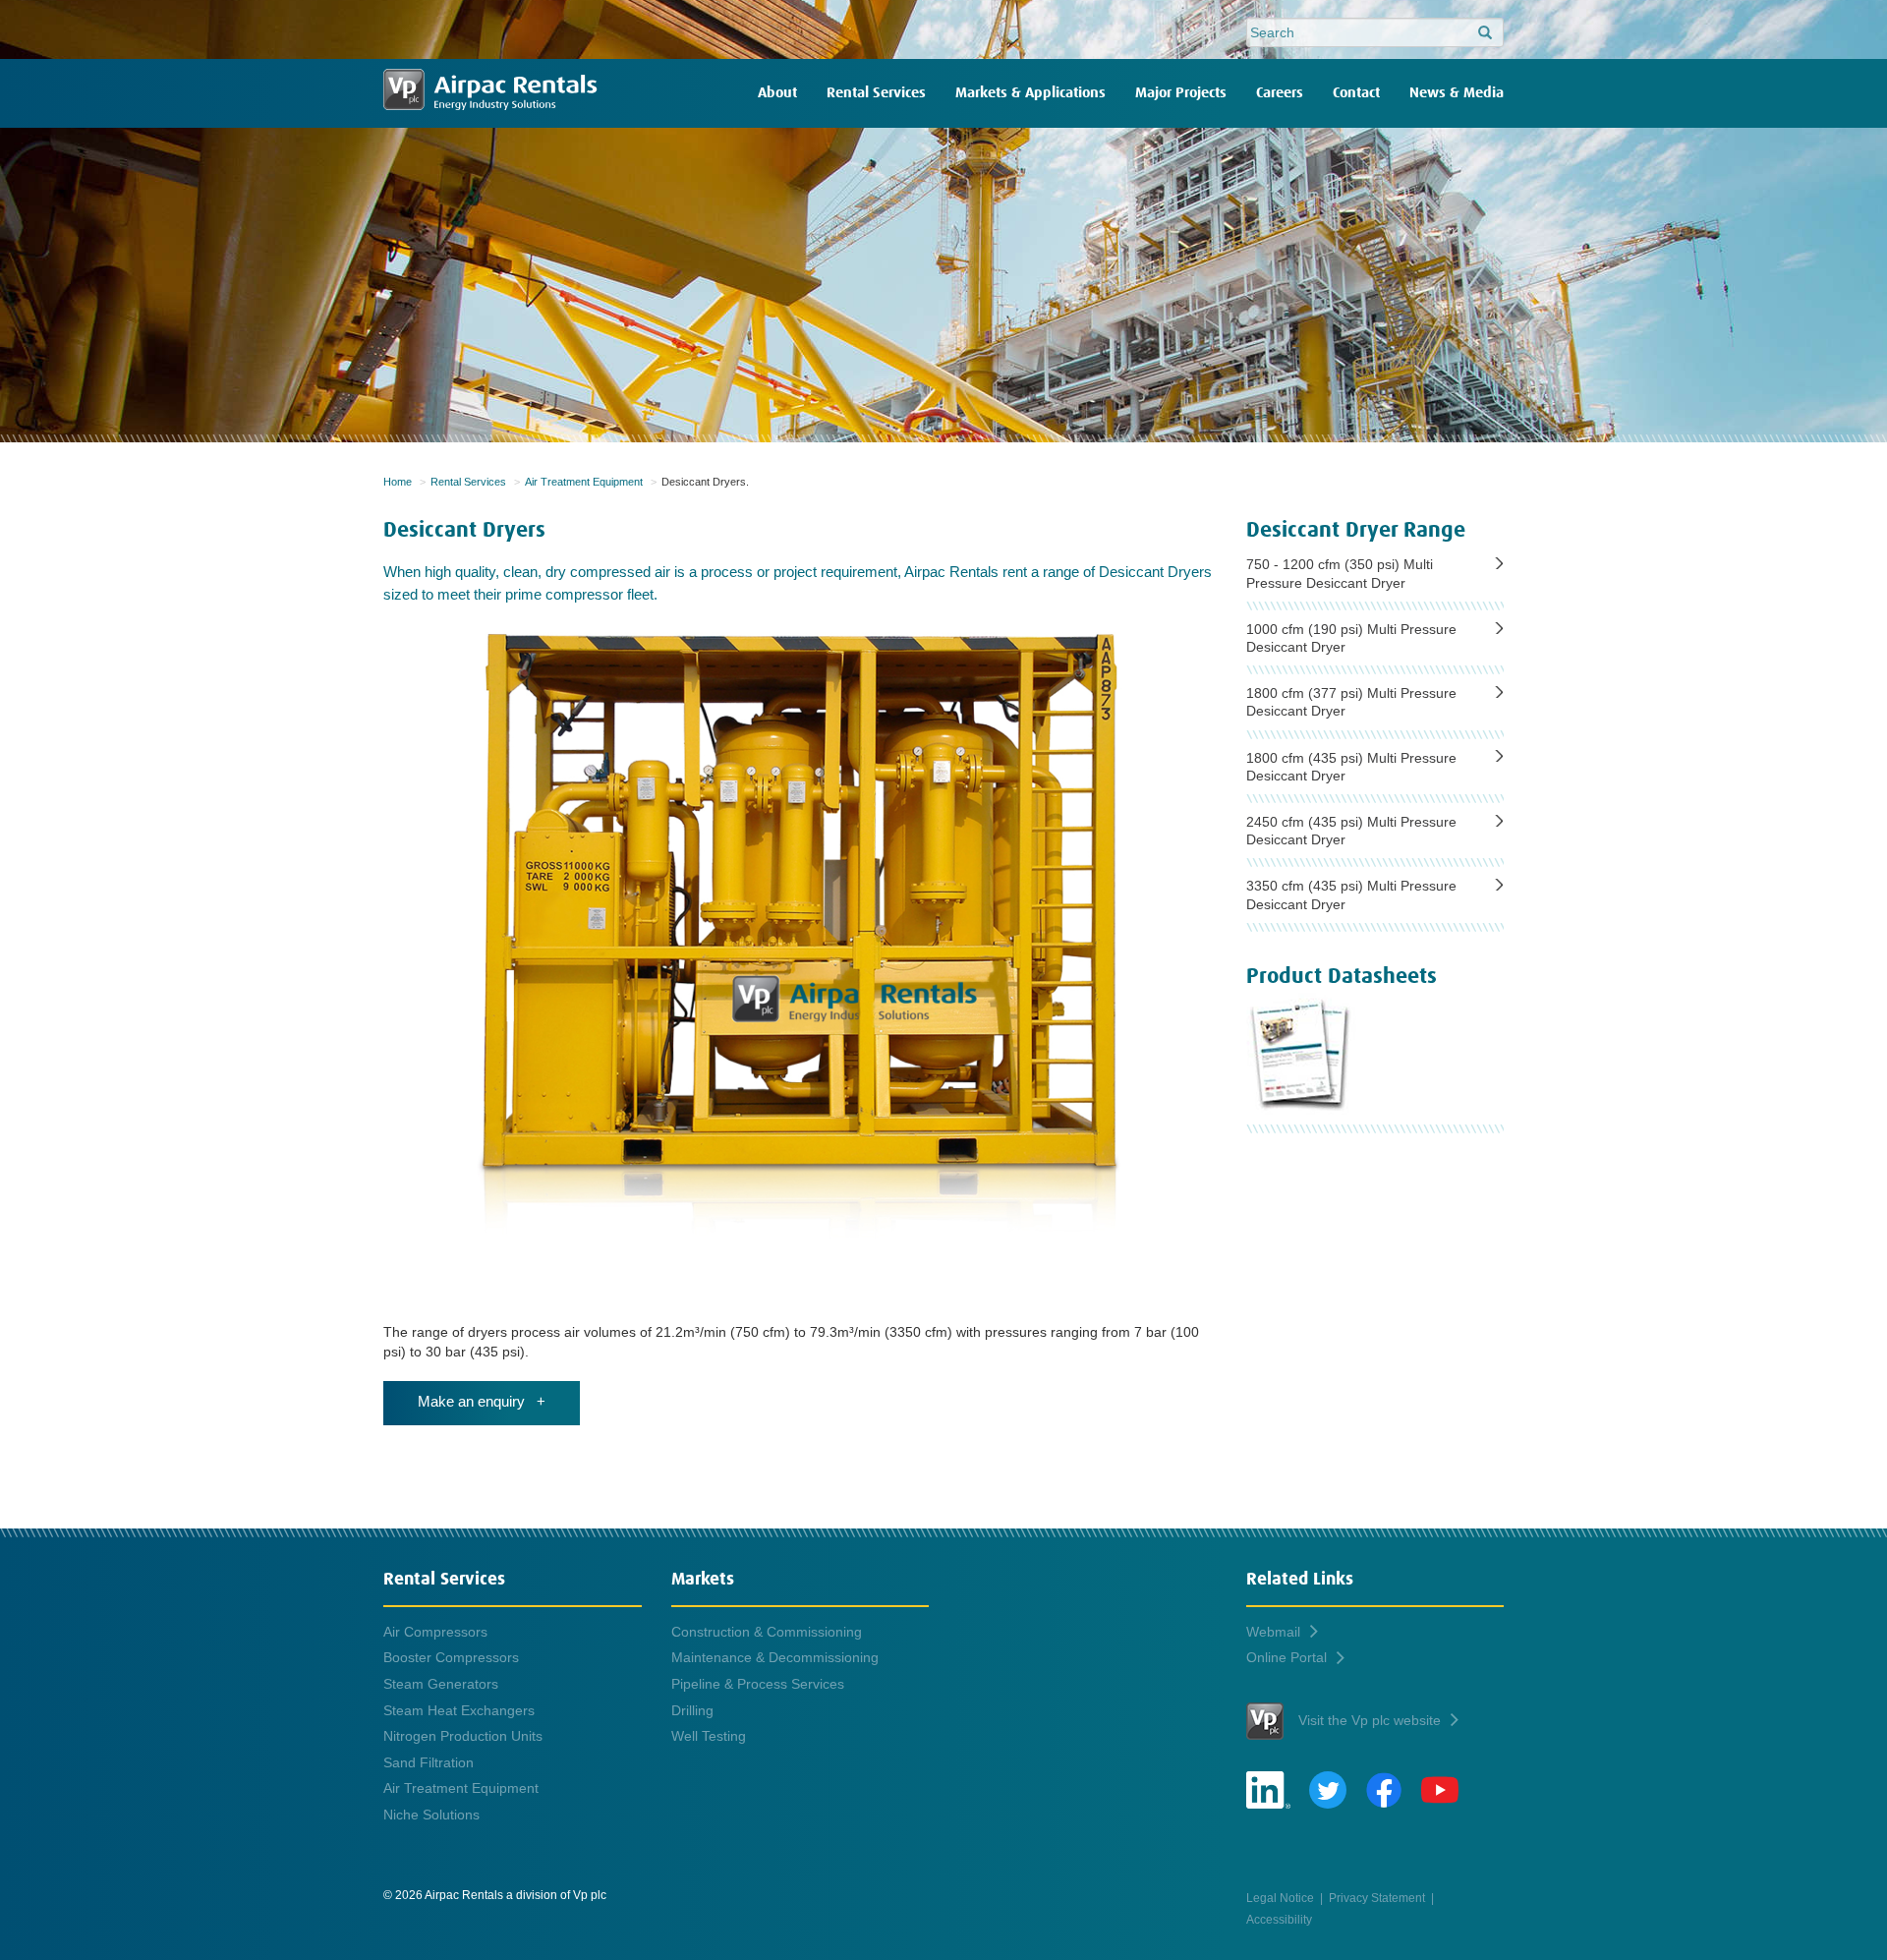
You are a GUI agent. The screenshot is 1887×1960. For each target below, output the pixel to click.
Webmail (1273, 1632)
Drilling (692, 1710)
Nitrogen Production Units (463, 1736)
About (777, 93)
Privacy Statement (1377, 1898)
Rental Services (876, 93)
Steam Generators (441, 1684)
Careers (1280, 93)
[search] (1485, 33)
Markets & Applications (1030, 93)
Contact (1356, 93)
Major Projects (1181, 93)
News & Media (1457, 93)
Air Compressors (435, 1632)
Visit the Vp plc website (1370, 1720)
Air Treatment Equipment (584, 482)
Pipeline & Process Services (758, 1684)
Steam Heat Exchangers (459, 1710)
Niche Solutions (431, 1815)
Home (398, 482)
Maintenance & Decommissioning (775, 1657)
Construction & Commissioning (767, 1632)
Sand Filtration (429, 1762)
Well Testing (709, 1736)
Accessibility (1279, 1919)
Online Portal (1287, 1657)
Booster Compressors (451, 1657)
